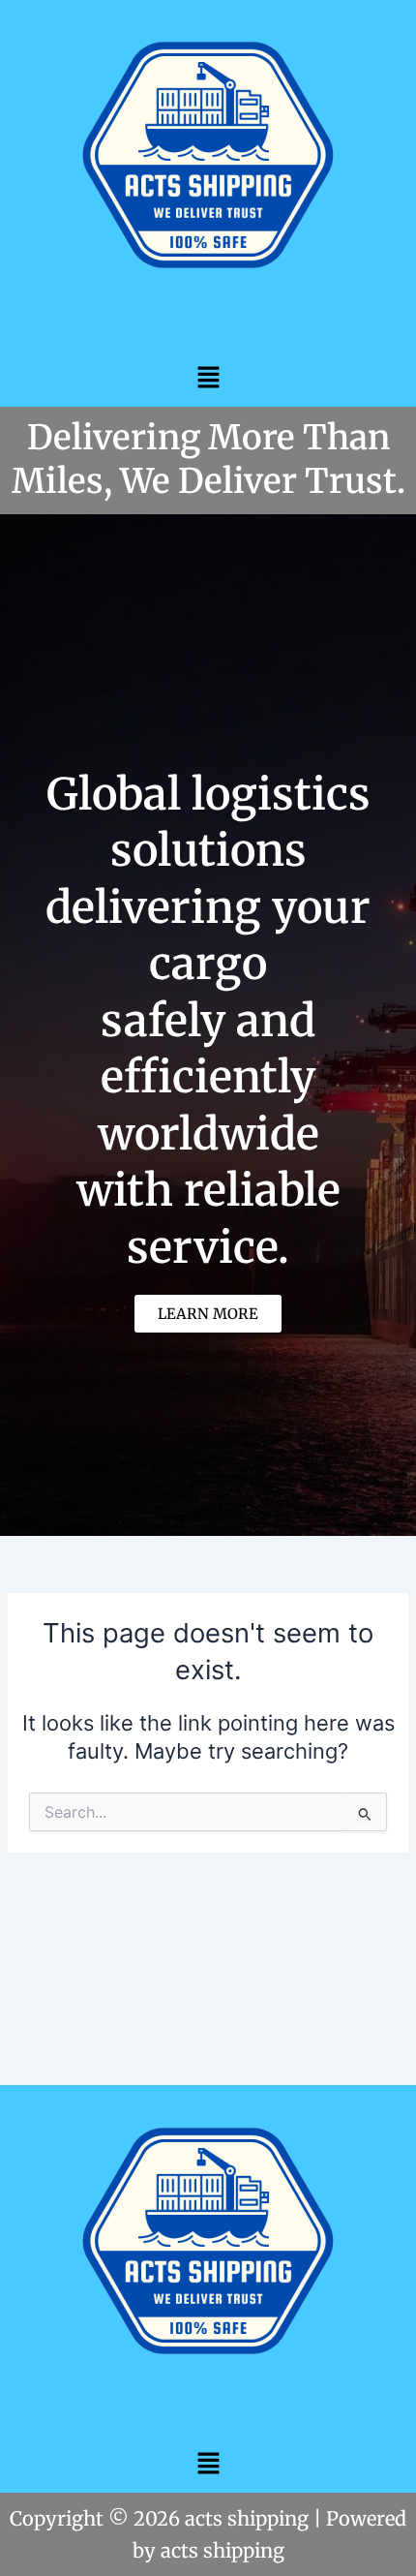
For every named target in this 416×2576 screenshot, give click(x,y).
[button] (208, 377)
